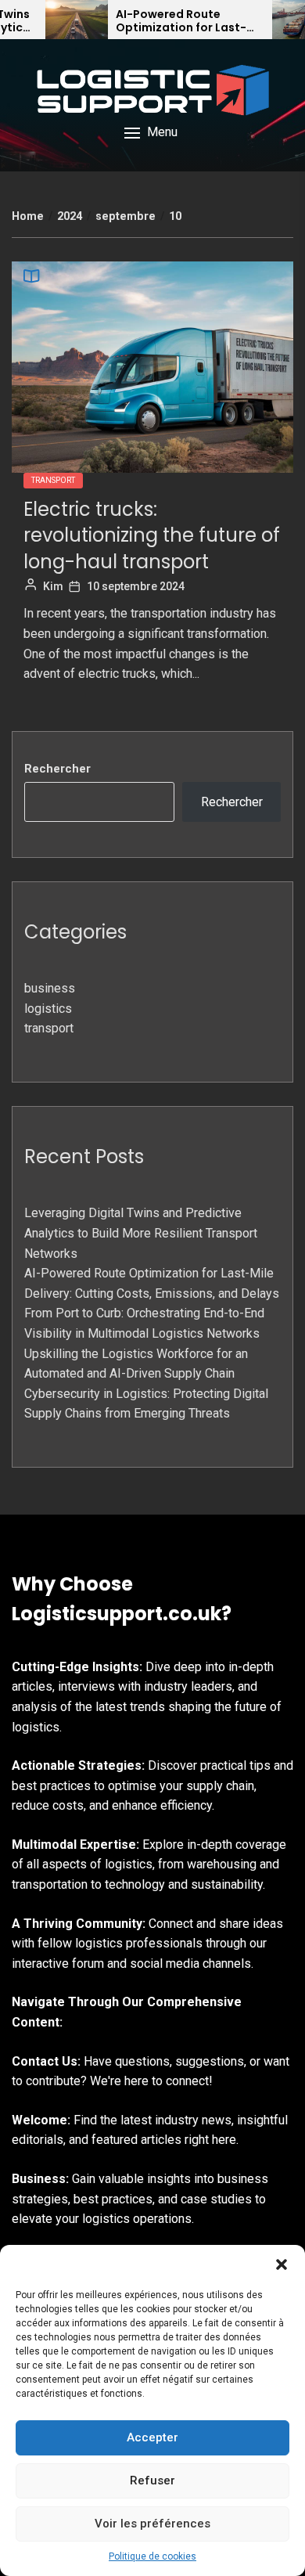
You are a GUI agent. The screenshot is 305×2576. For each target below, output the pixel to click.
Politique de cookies (152, 2556)
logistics (48, 1009)
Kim (53, 586)
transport (53, 480)
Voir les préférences (152, 2524)
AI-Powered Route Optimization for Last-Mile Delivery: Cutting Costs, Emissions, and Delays (181, 21)
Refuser (152, 2481)
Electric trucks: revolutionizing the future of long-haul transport (152, 535)
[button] (282, 2264)
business (50, 988)
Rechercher (57, 769)
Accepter (152, 2437)
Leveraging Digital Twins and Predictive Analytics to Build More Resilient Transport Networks (141, 1233)
